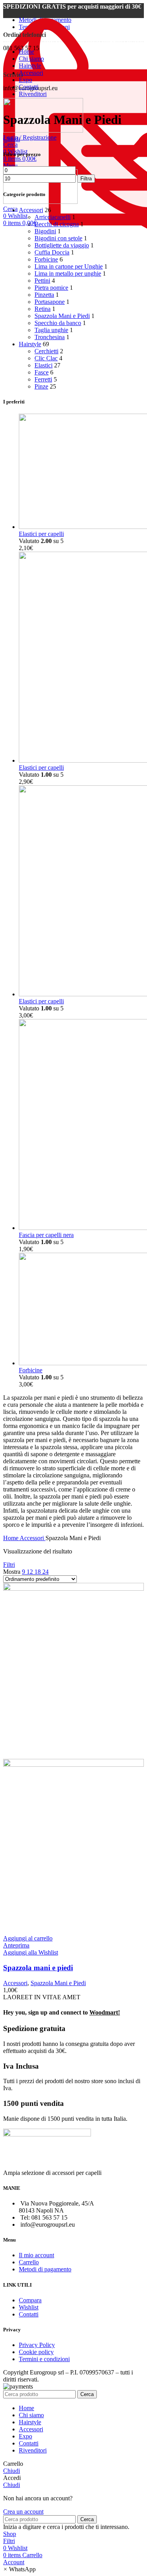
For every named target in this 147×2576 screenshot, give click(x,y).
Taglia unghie (51, 330)
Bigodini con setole (58, 238)
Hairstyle (30, 344)
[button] (19, 2569)
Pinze (41, 386)
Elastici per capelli (41, 534)
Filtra (86, 179)
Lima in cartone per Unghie (69, 266)
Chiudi (12, 139)
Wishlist (29, 2307)
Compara (30, 2300)
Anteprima (16, 1945)
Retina (43, 309)
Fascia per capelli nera (46, 1235)
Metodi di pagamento (45, 2269)
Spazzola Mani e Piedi (62, 316)
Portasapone (50, 302)
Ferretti (43, 379)
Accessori (31, 210)
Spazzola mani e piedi (38, 1968)
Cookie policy (36, 2352)
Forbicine (46, 259)
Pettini (42, 281)
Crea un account (23, 2512)
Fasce (42, 372)
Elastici (44, 365)
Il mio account (36, 2255)
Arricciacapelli (53, 217)
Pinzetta (44, 295)
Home (11, 1538)
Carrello (29, 2262)
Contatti (29, 2314)
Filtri (9, 1565)
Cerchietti (46, 351)
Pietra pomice (51, 288)
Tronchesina (50, 337)
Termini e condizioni (44, 2359)
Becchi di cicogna (57, 224)
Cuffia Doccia (52, 252)
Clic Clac (46, 358)
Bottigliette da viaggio (62, 245)
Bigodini (45, 231)
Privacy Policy (37, 2345)
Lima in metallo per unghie (68, 273)
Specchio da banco (58, 323)
